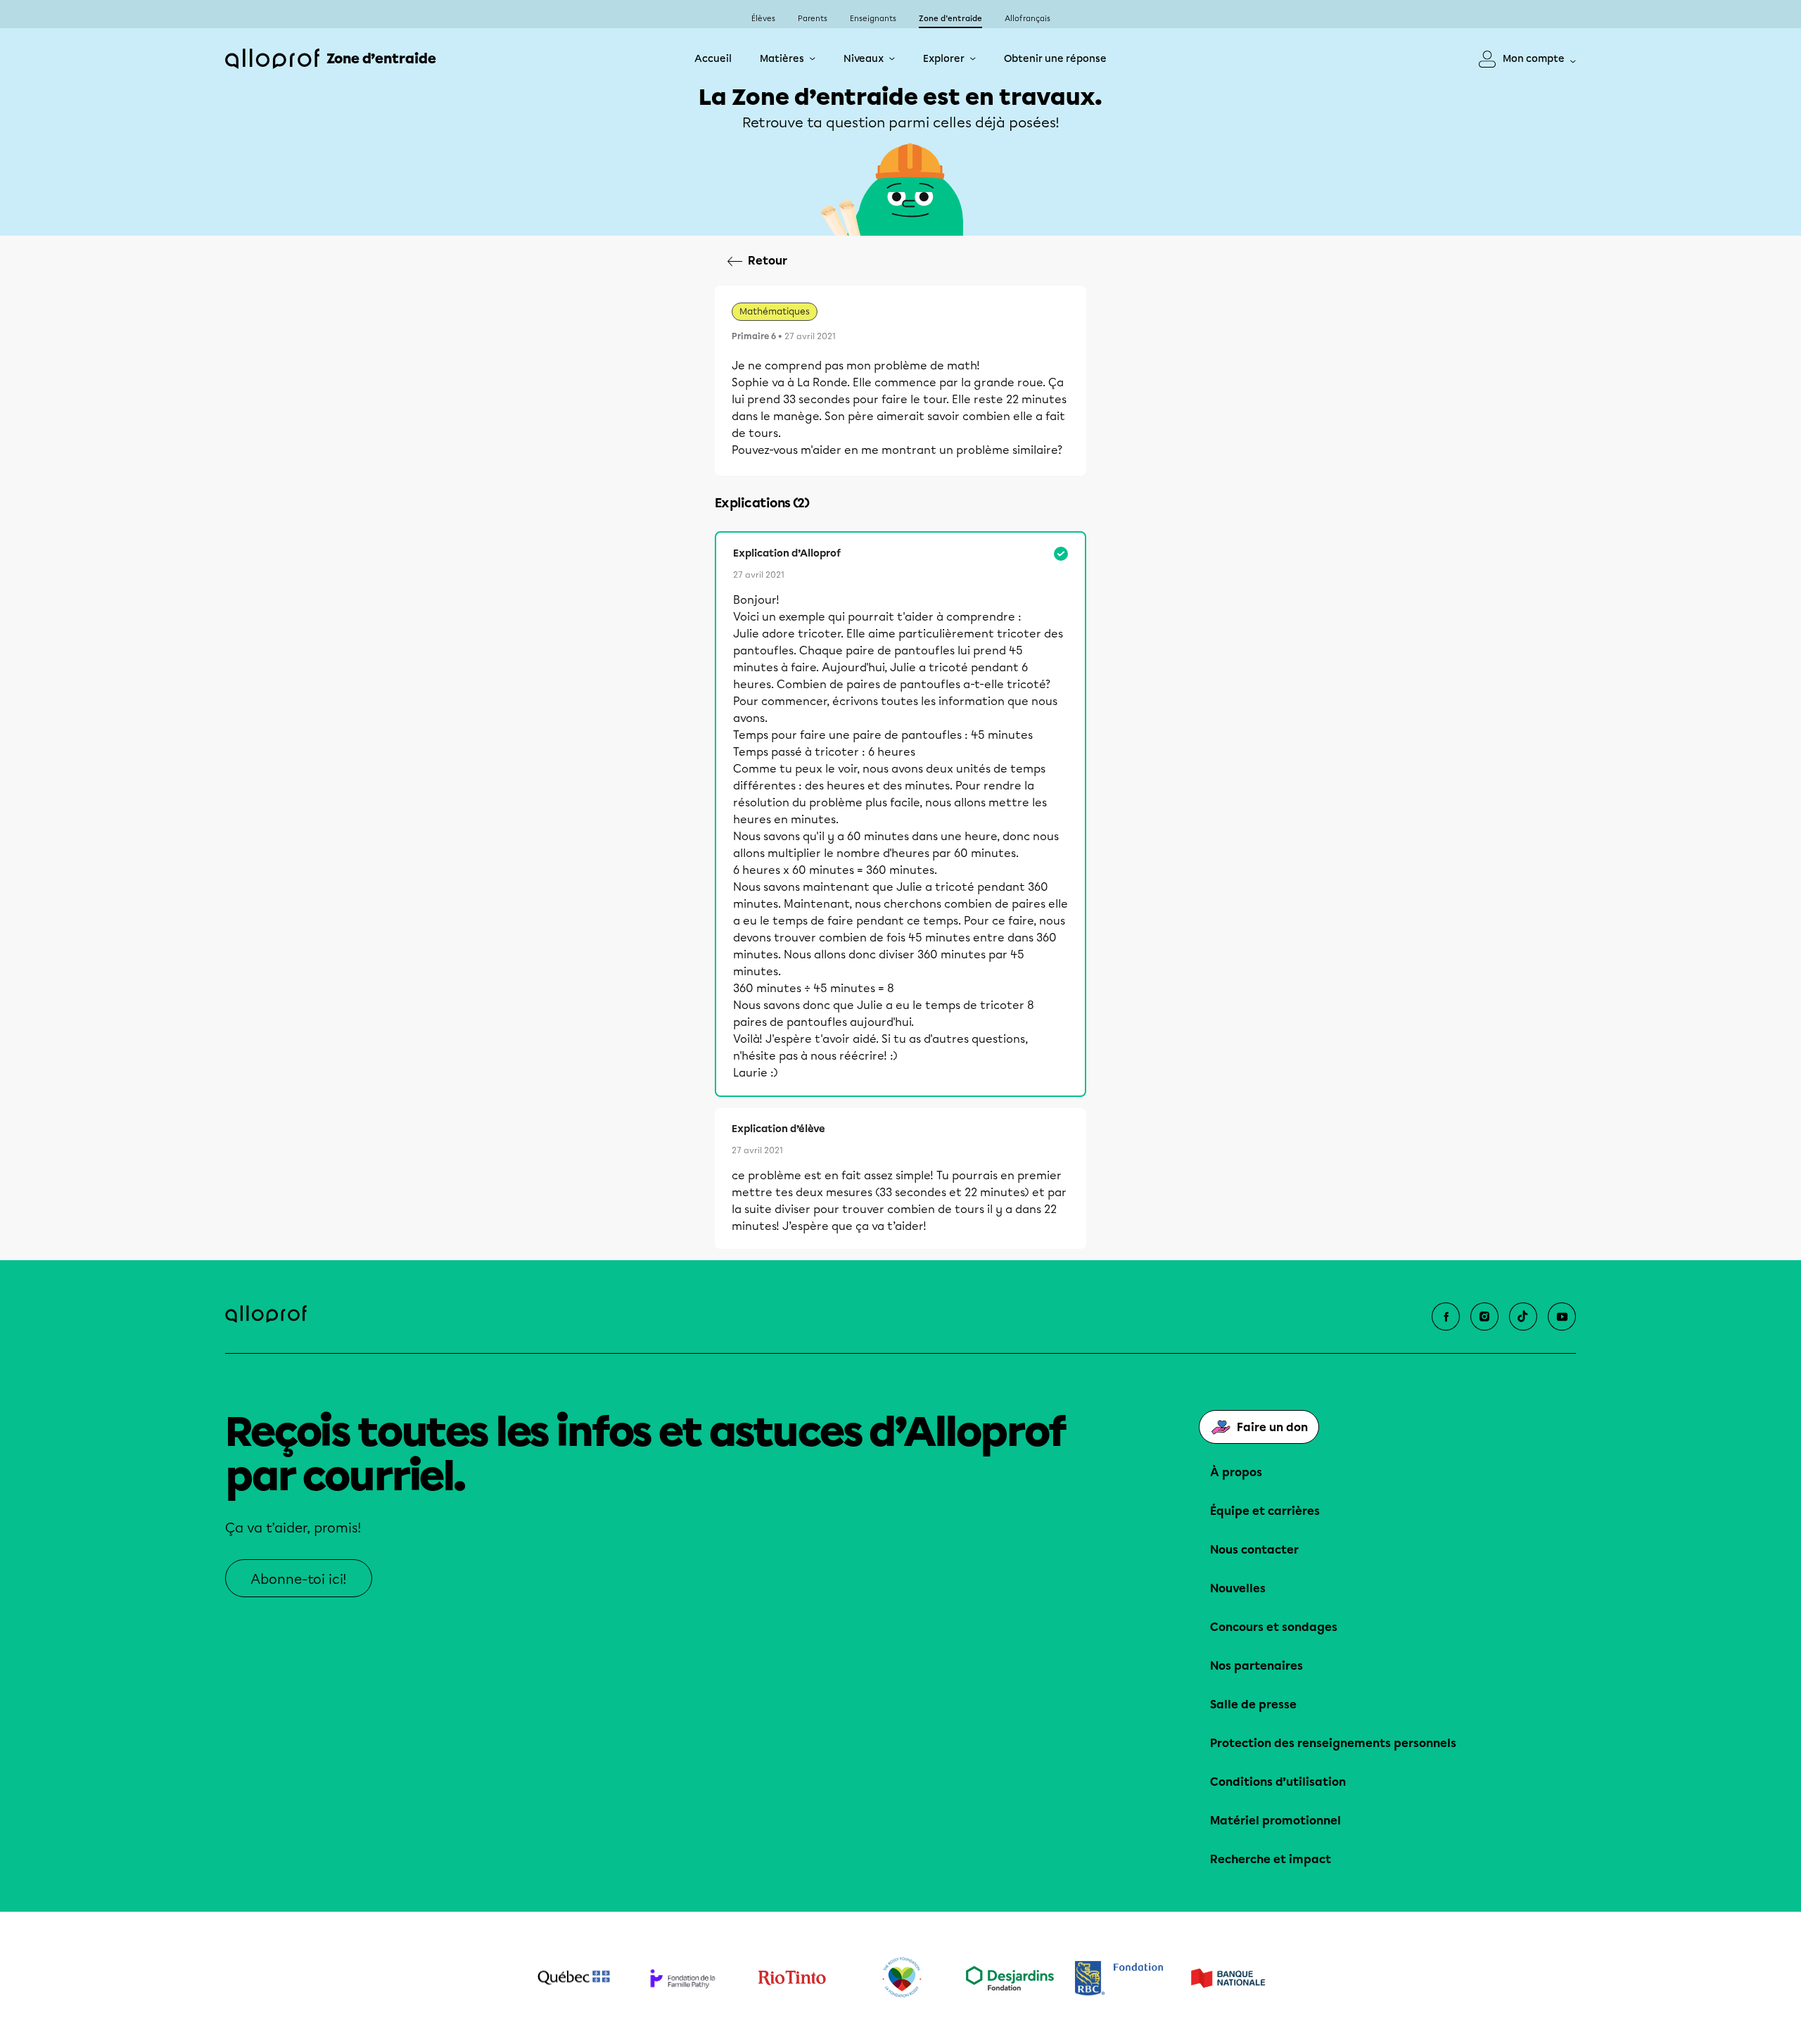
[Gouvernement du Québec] (574, 1978)
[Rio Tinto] (792, 1978)
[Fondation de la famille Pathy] (683, 1978)
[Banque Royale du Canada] (1119, 1978)
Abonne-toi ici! (299, 1579)
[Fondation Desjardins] (1010, 1978)
